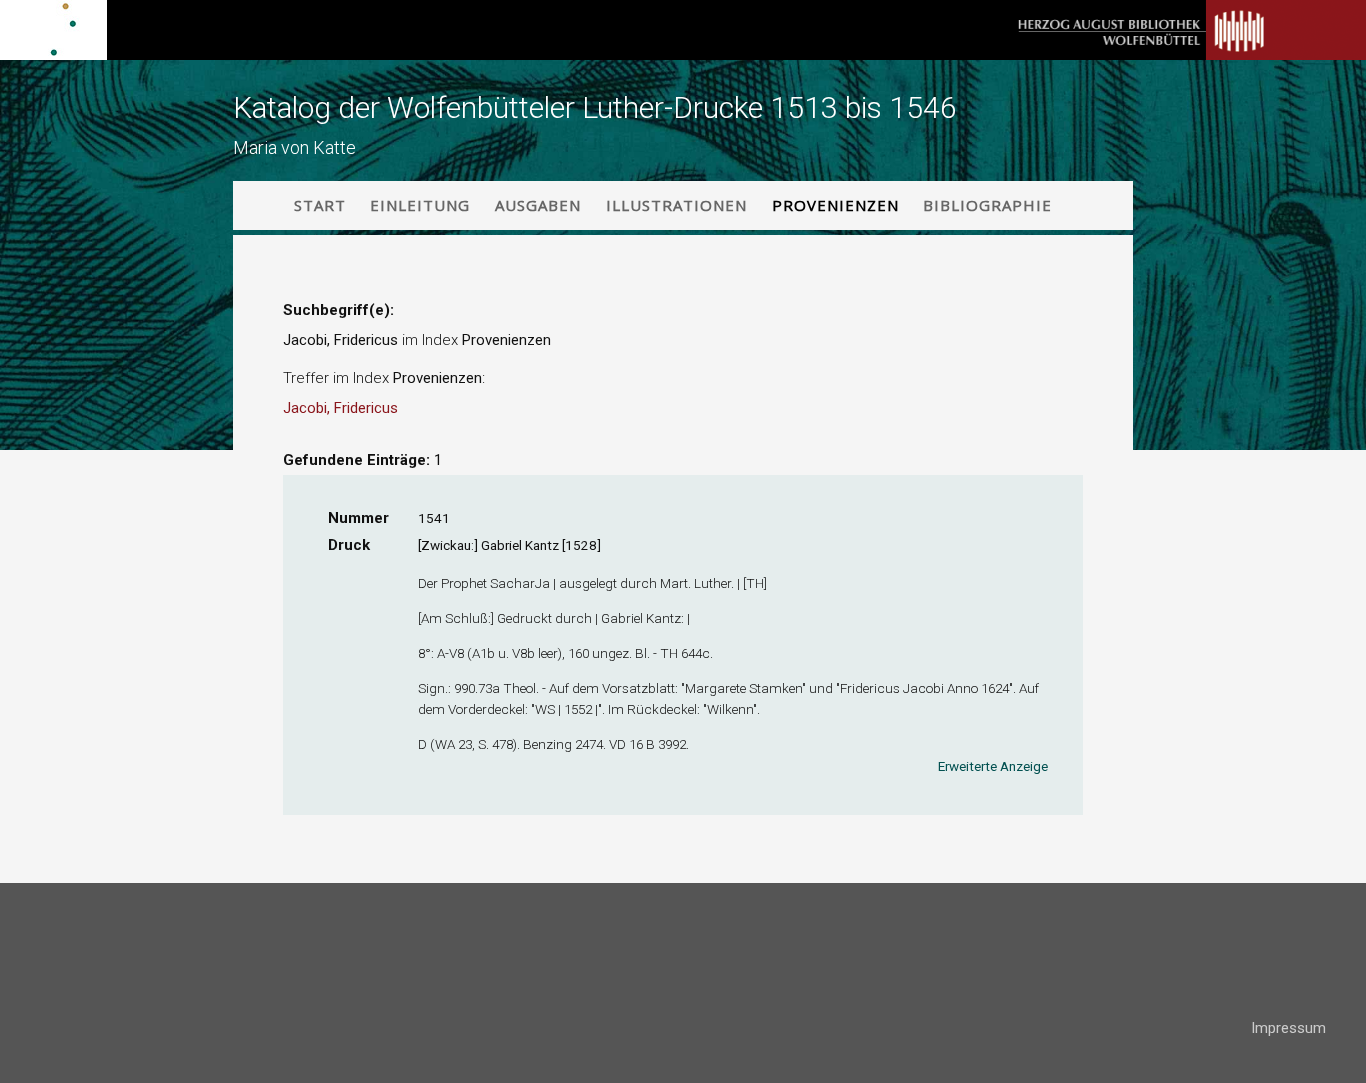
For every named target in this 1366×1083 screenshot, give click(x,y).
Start (320, 205)
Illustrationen (676, 205)
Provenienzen (835, 205)
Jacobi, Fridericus (340, 408)
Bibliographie (987, 205)
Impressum (1288, 1028)
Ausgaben (538, 205)
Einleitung (420, 205)
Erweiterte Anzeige (993, 766)
